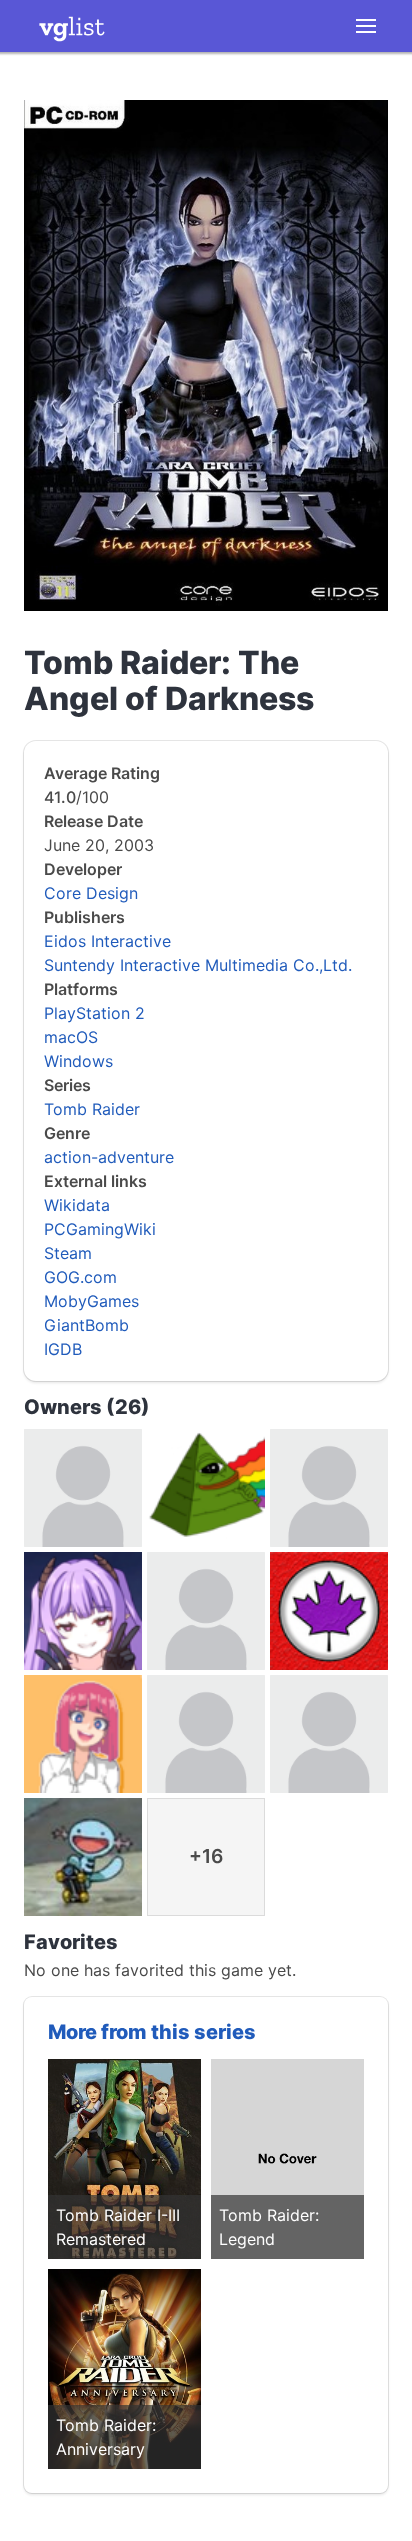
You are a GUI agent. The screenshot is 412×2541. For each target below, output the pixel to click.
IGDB (63, 1349)
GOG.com (80, 1277)
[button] (366, 26)
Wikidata (77, 1205)
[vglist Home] (72, 26)
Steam (68, 1253)
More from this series (152, 2032)
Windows (78, 1061)
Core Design (91, 893)
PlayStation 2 (94, 1013)
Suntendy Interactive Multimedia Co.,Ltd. (198, 965)
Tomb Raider (92, 1109)
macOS (71, 1037)
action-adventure (109, 1157)
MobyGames (91, 1301)
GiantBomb (86, 1325)
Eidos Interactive (107, 941)
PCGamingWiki (100, 1229)
